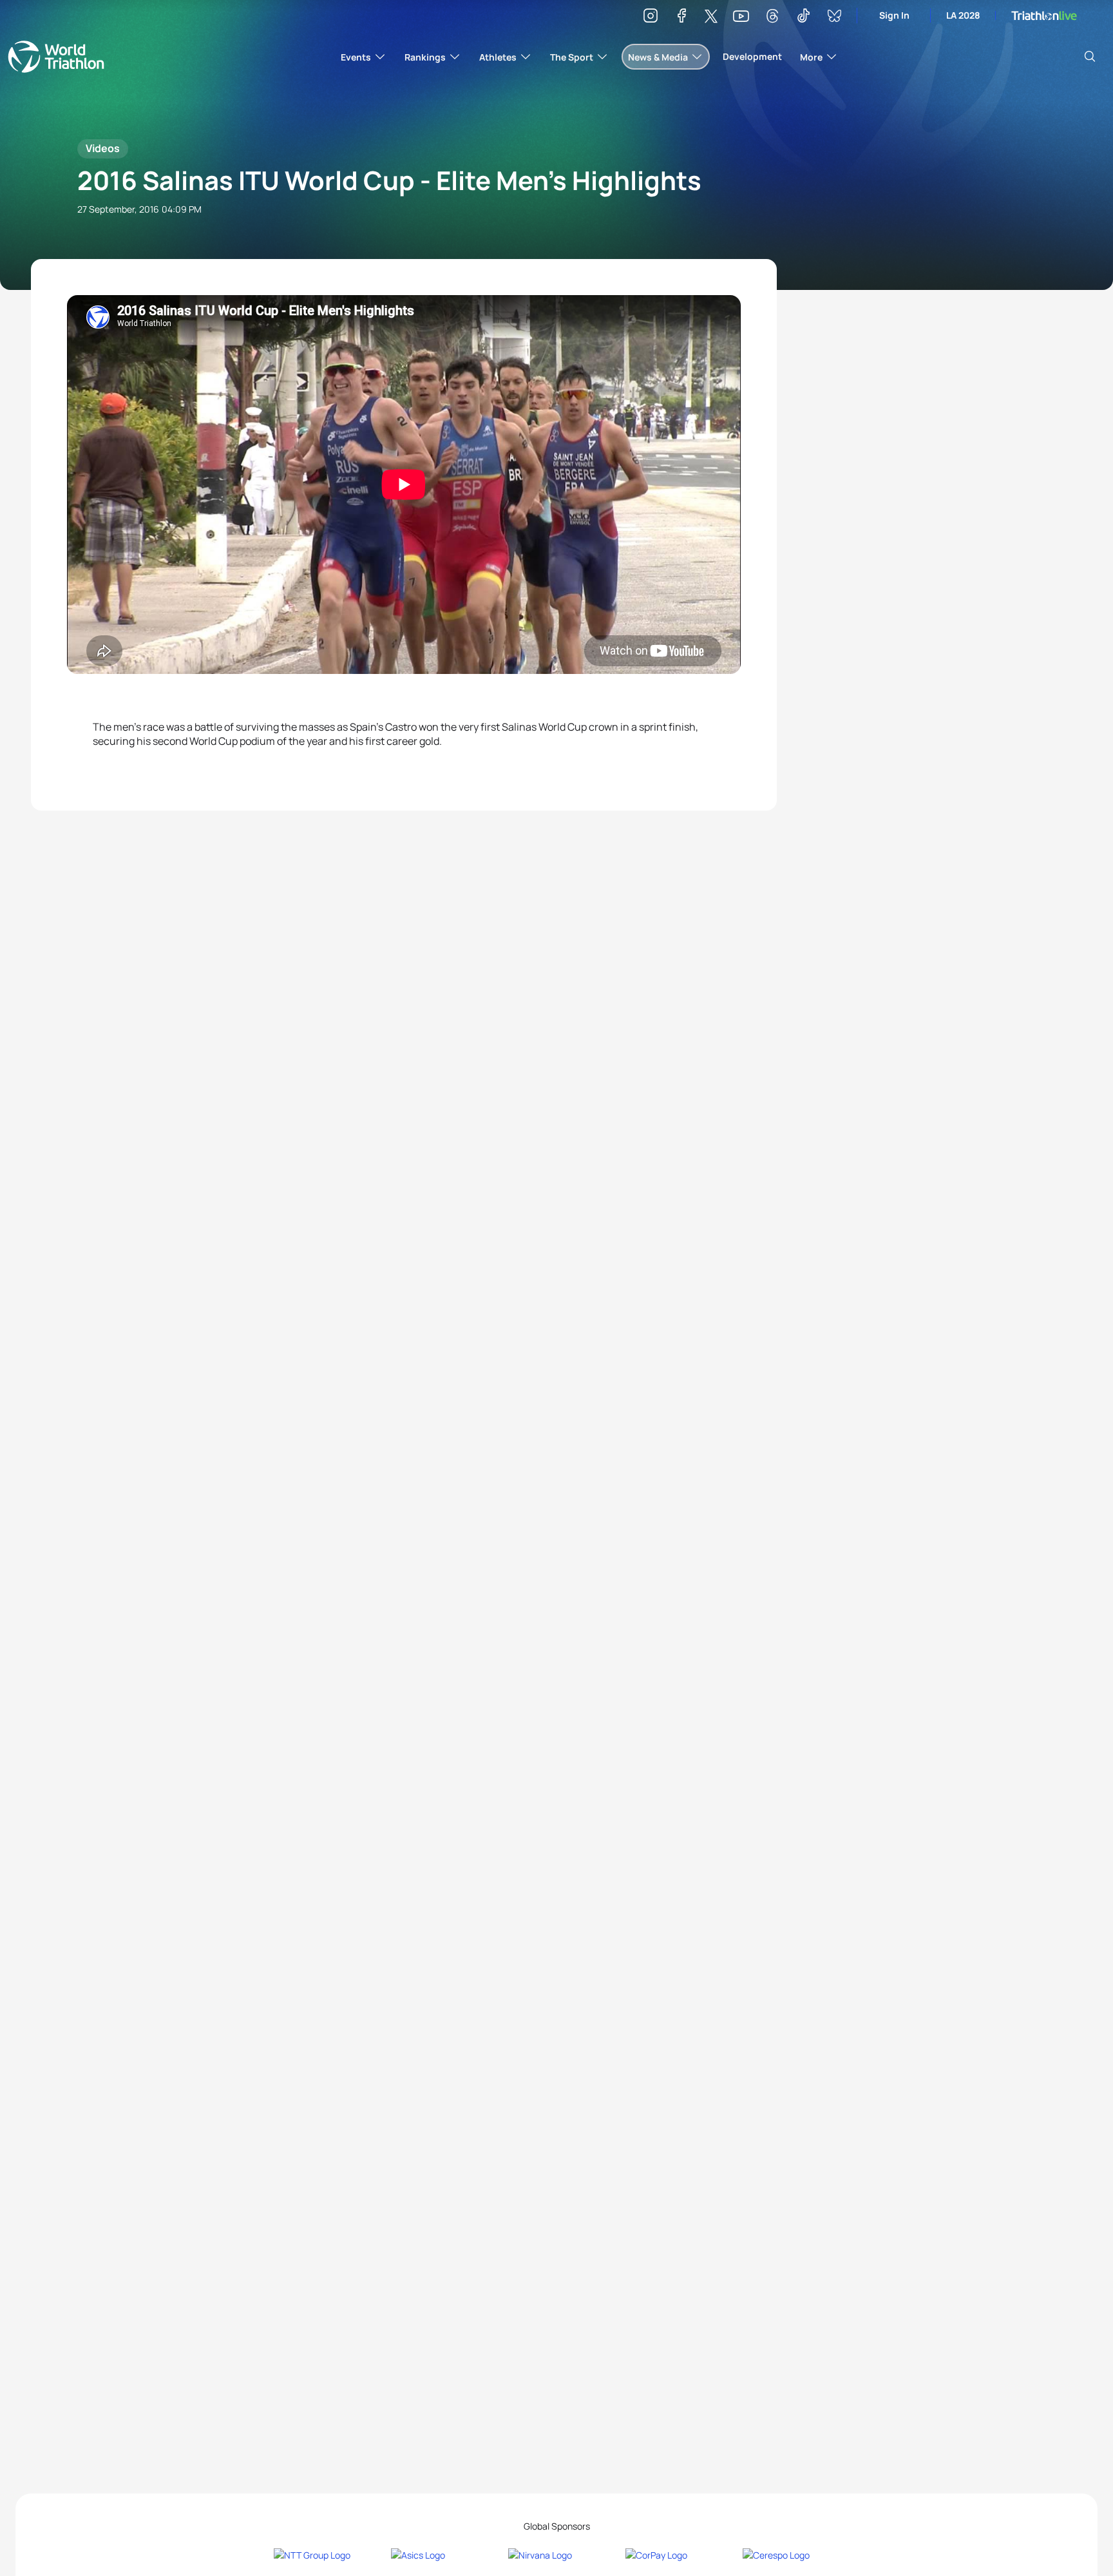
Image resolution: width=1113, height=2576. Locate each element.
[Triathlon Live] (1044, 16)
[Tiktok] (803, 18)
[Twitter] (711, 17)
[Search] (1090, 57)
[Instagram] (651, 18)
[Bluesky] (834, 18)
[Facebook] (681, 18)
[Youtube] (741, 16)
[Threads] (772, 18)
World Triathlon (56, 57)
